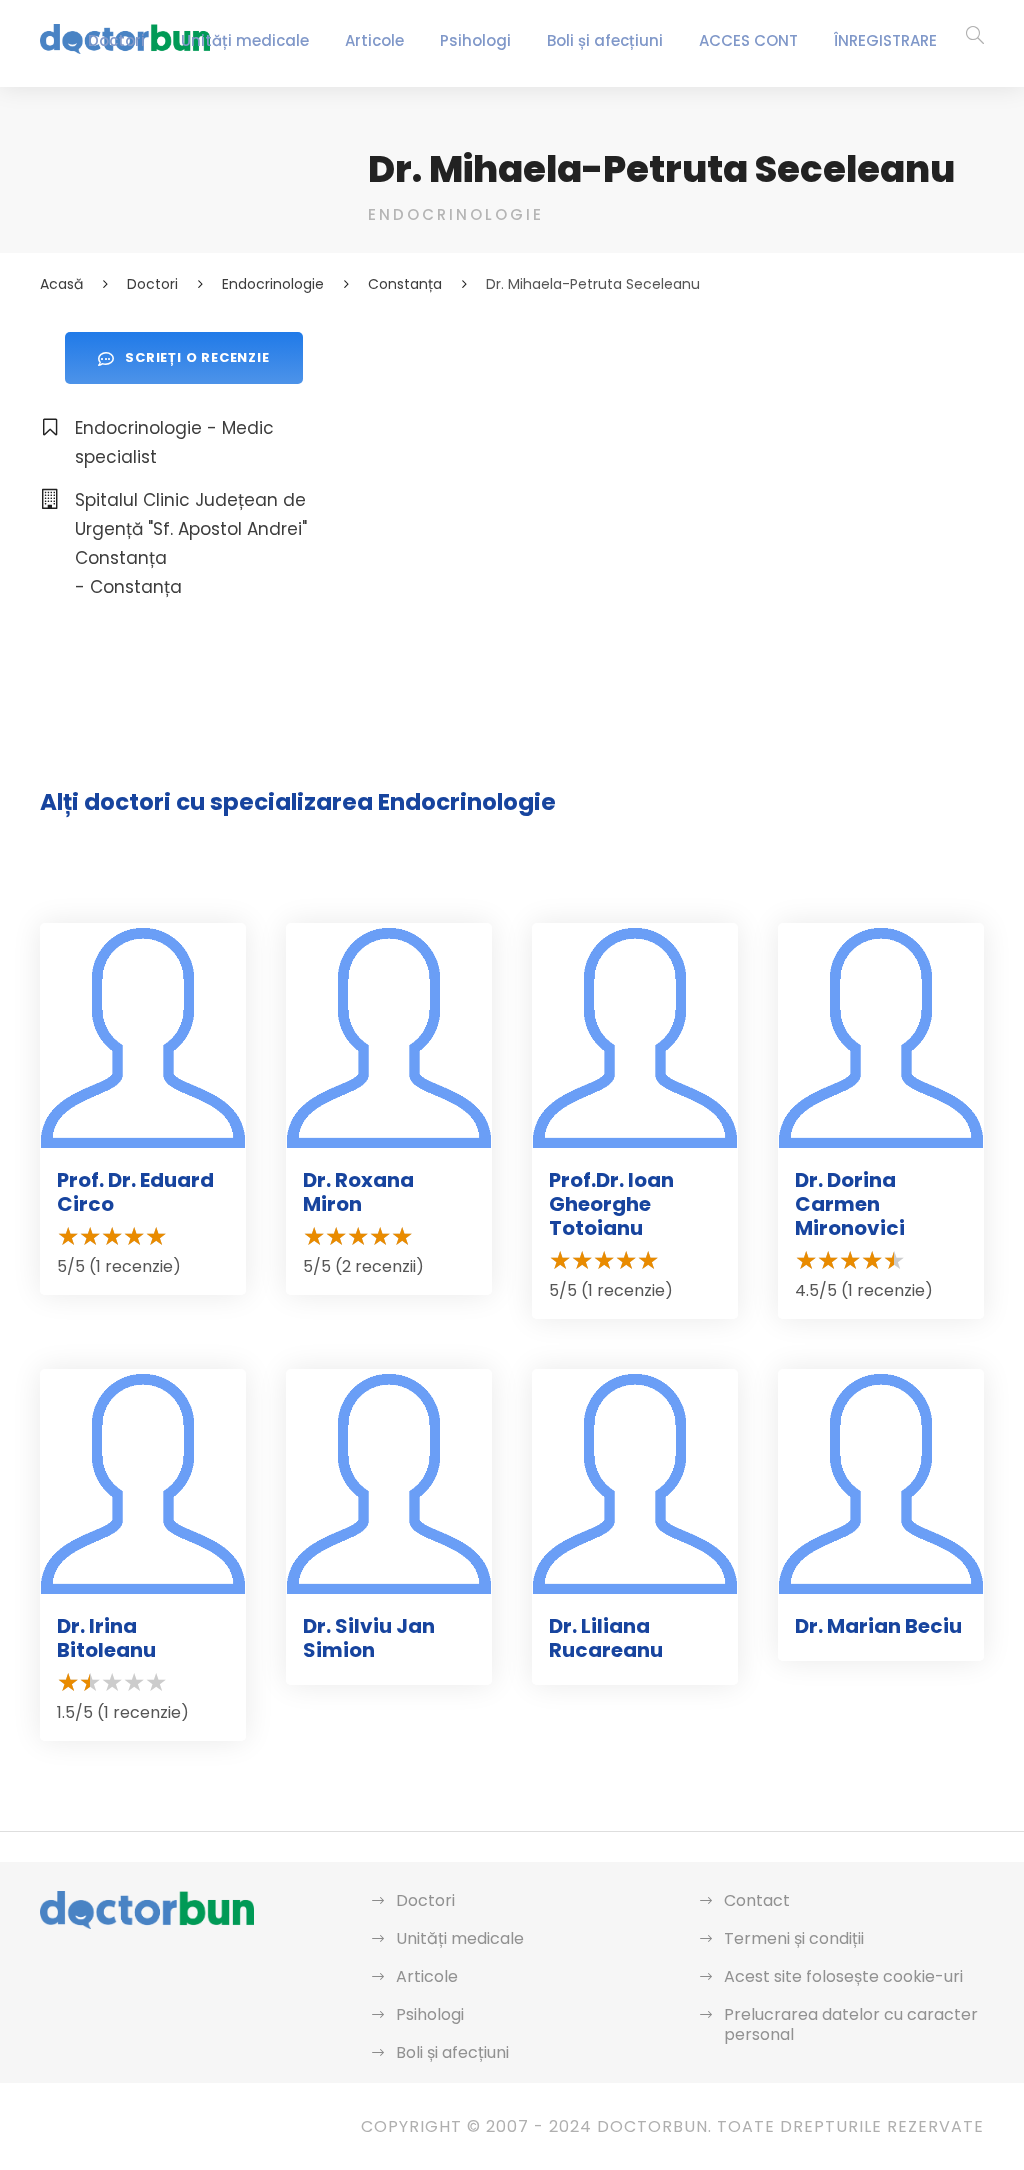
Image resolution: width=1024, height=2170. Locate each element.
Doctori (116, 40)
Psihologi (475, 40)
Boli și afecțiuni (605, 40)
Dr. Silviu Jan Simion (369, 1638)
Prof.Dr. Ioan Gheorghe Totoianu (611, 1204)
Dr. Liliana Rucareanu (606, 1638)
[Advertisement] (676, 472)
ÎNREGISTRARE (885, 40)
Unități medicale (245, 40)
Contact (757, 1900)
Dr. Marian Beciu (878, 1626)
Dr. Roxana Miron (358, 1192)
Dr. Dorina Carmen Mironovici (850, 1204)
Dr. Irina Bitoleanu (106, 1638)
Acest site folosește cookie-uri (843, 1976)
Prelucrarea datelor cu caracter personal (851, 2024)
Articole (374, 40)
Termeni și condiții (794, 1938)
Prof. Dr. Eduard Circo (135, 1192)
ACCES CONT (748, 40)
